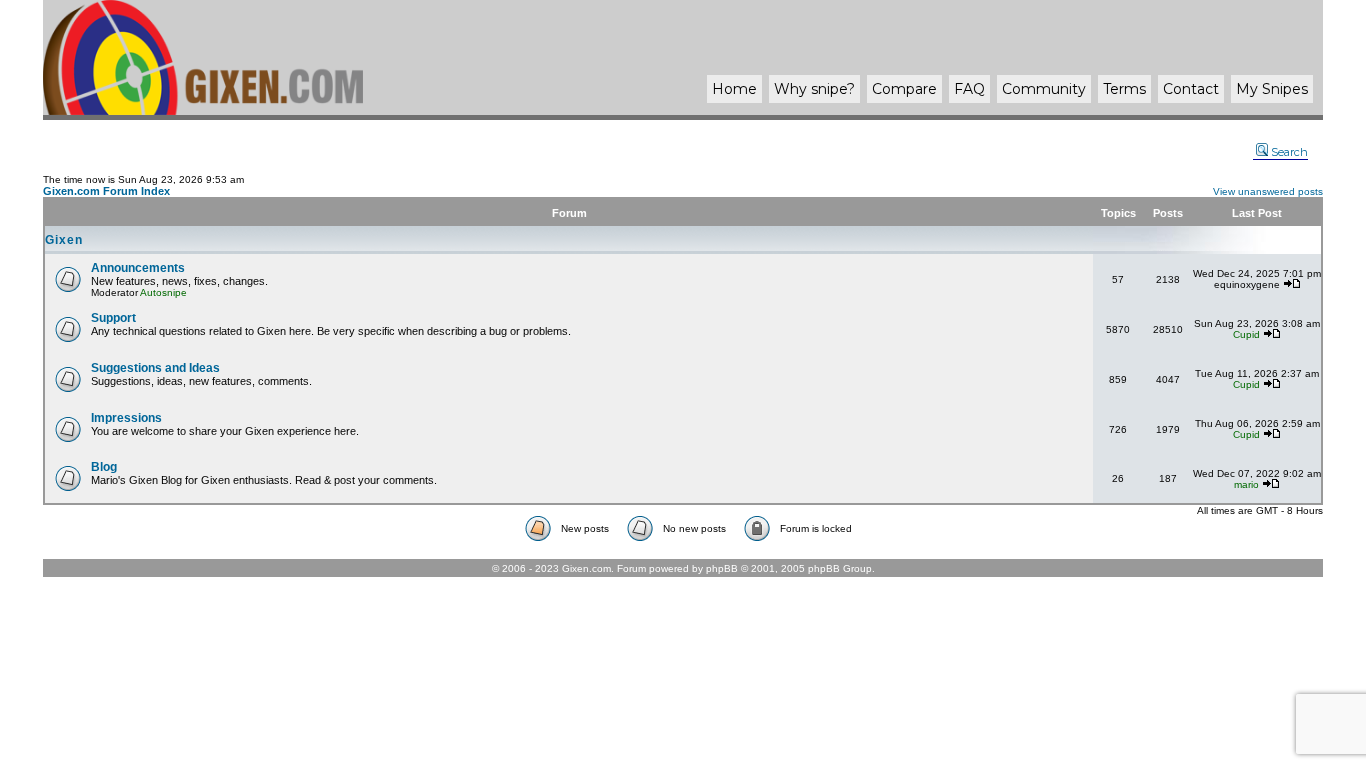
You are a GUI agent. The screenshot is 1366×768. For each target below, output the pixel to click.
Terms (1124, 89)
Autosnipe (163, 292)
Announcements (138, 268)
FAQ (969, 89)
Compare (904, 89)
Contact (1191, 89)
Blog (104, 467)
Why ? (814, 89)
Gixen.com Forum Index (106, 191)
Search (1289, 152)
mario (1246, 484)
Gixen (64, 240)
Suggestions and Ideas (155, 368)
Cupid (1246, 334)
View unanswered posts (1268, 191)
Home (734, 89)
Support (113, 318)
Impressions (126, 418)
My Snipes (1272, 89)
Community (1044, 89)
